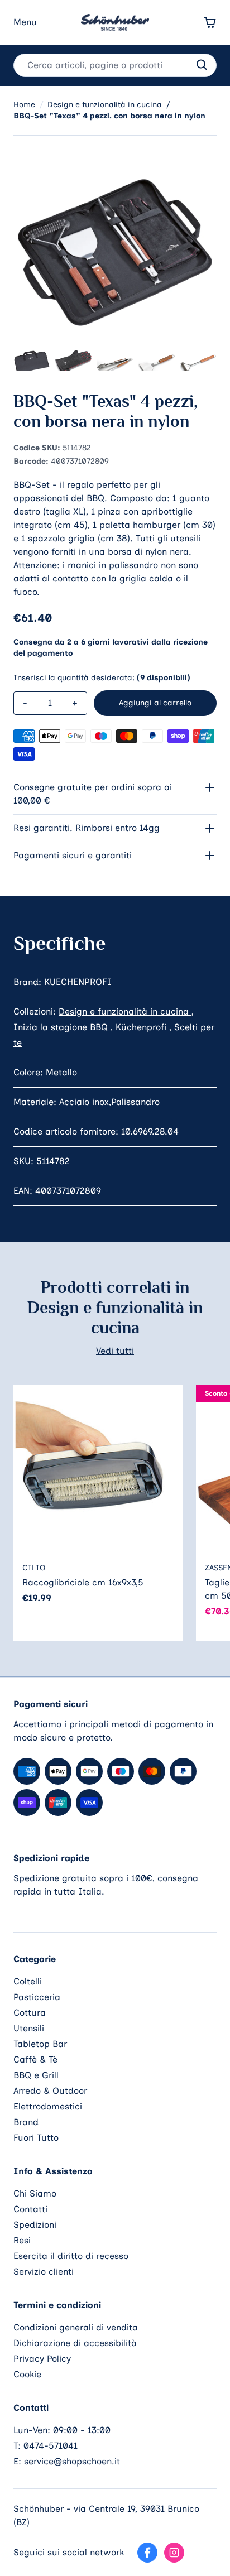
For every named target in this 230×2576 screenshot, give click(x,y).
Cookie (27, 2374)
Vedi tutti (115, 1351)
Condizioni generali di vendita (76, 2327)
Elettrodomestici (48, 2106)
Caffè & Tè (35, 2060)
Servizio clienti (44, 2272)
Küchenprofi (142, 1027)
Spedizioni (35, 2225)
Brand (26, 2122)
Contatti (30, 2209)
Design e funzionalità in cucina (125, 1011)
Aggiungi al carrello (155, 703)
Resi (22, 2240)
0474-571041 (51, 2446)
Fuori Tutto (36, 2138)
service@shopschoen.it (72, 2461)
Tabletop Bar (40, 2044)
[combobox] (115, 65)
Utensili (29, 2028)
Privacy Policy (42, 2359)
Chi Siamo (35, 2193)
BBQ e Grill (36, 2075)
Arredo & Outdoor (50, 2091)
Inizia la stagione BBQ (62, 1027)
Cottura (30, 2013)
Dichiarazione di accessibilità (75, 2343)
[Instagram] (174, 2553)
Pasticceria (37, 1997)
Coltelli (28, 1981)
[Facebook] (147, 2553)
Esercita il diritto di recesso (71, 2256)
